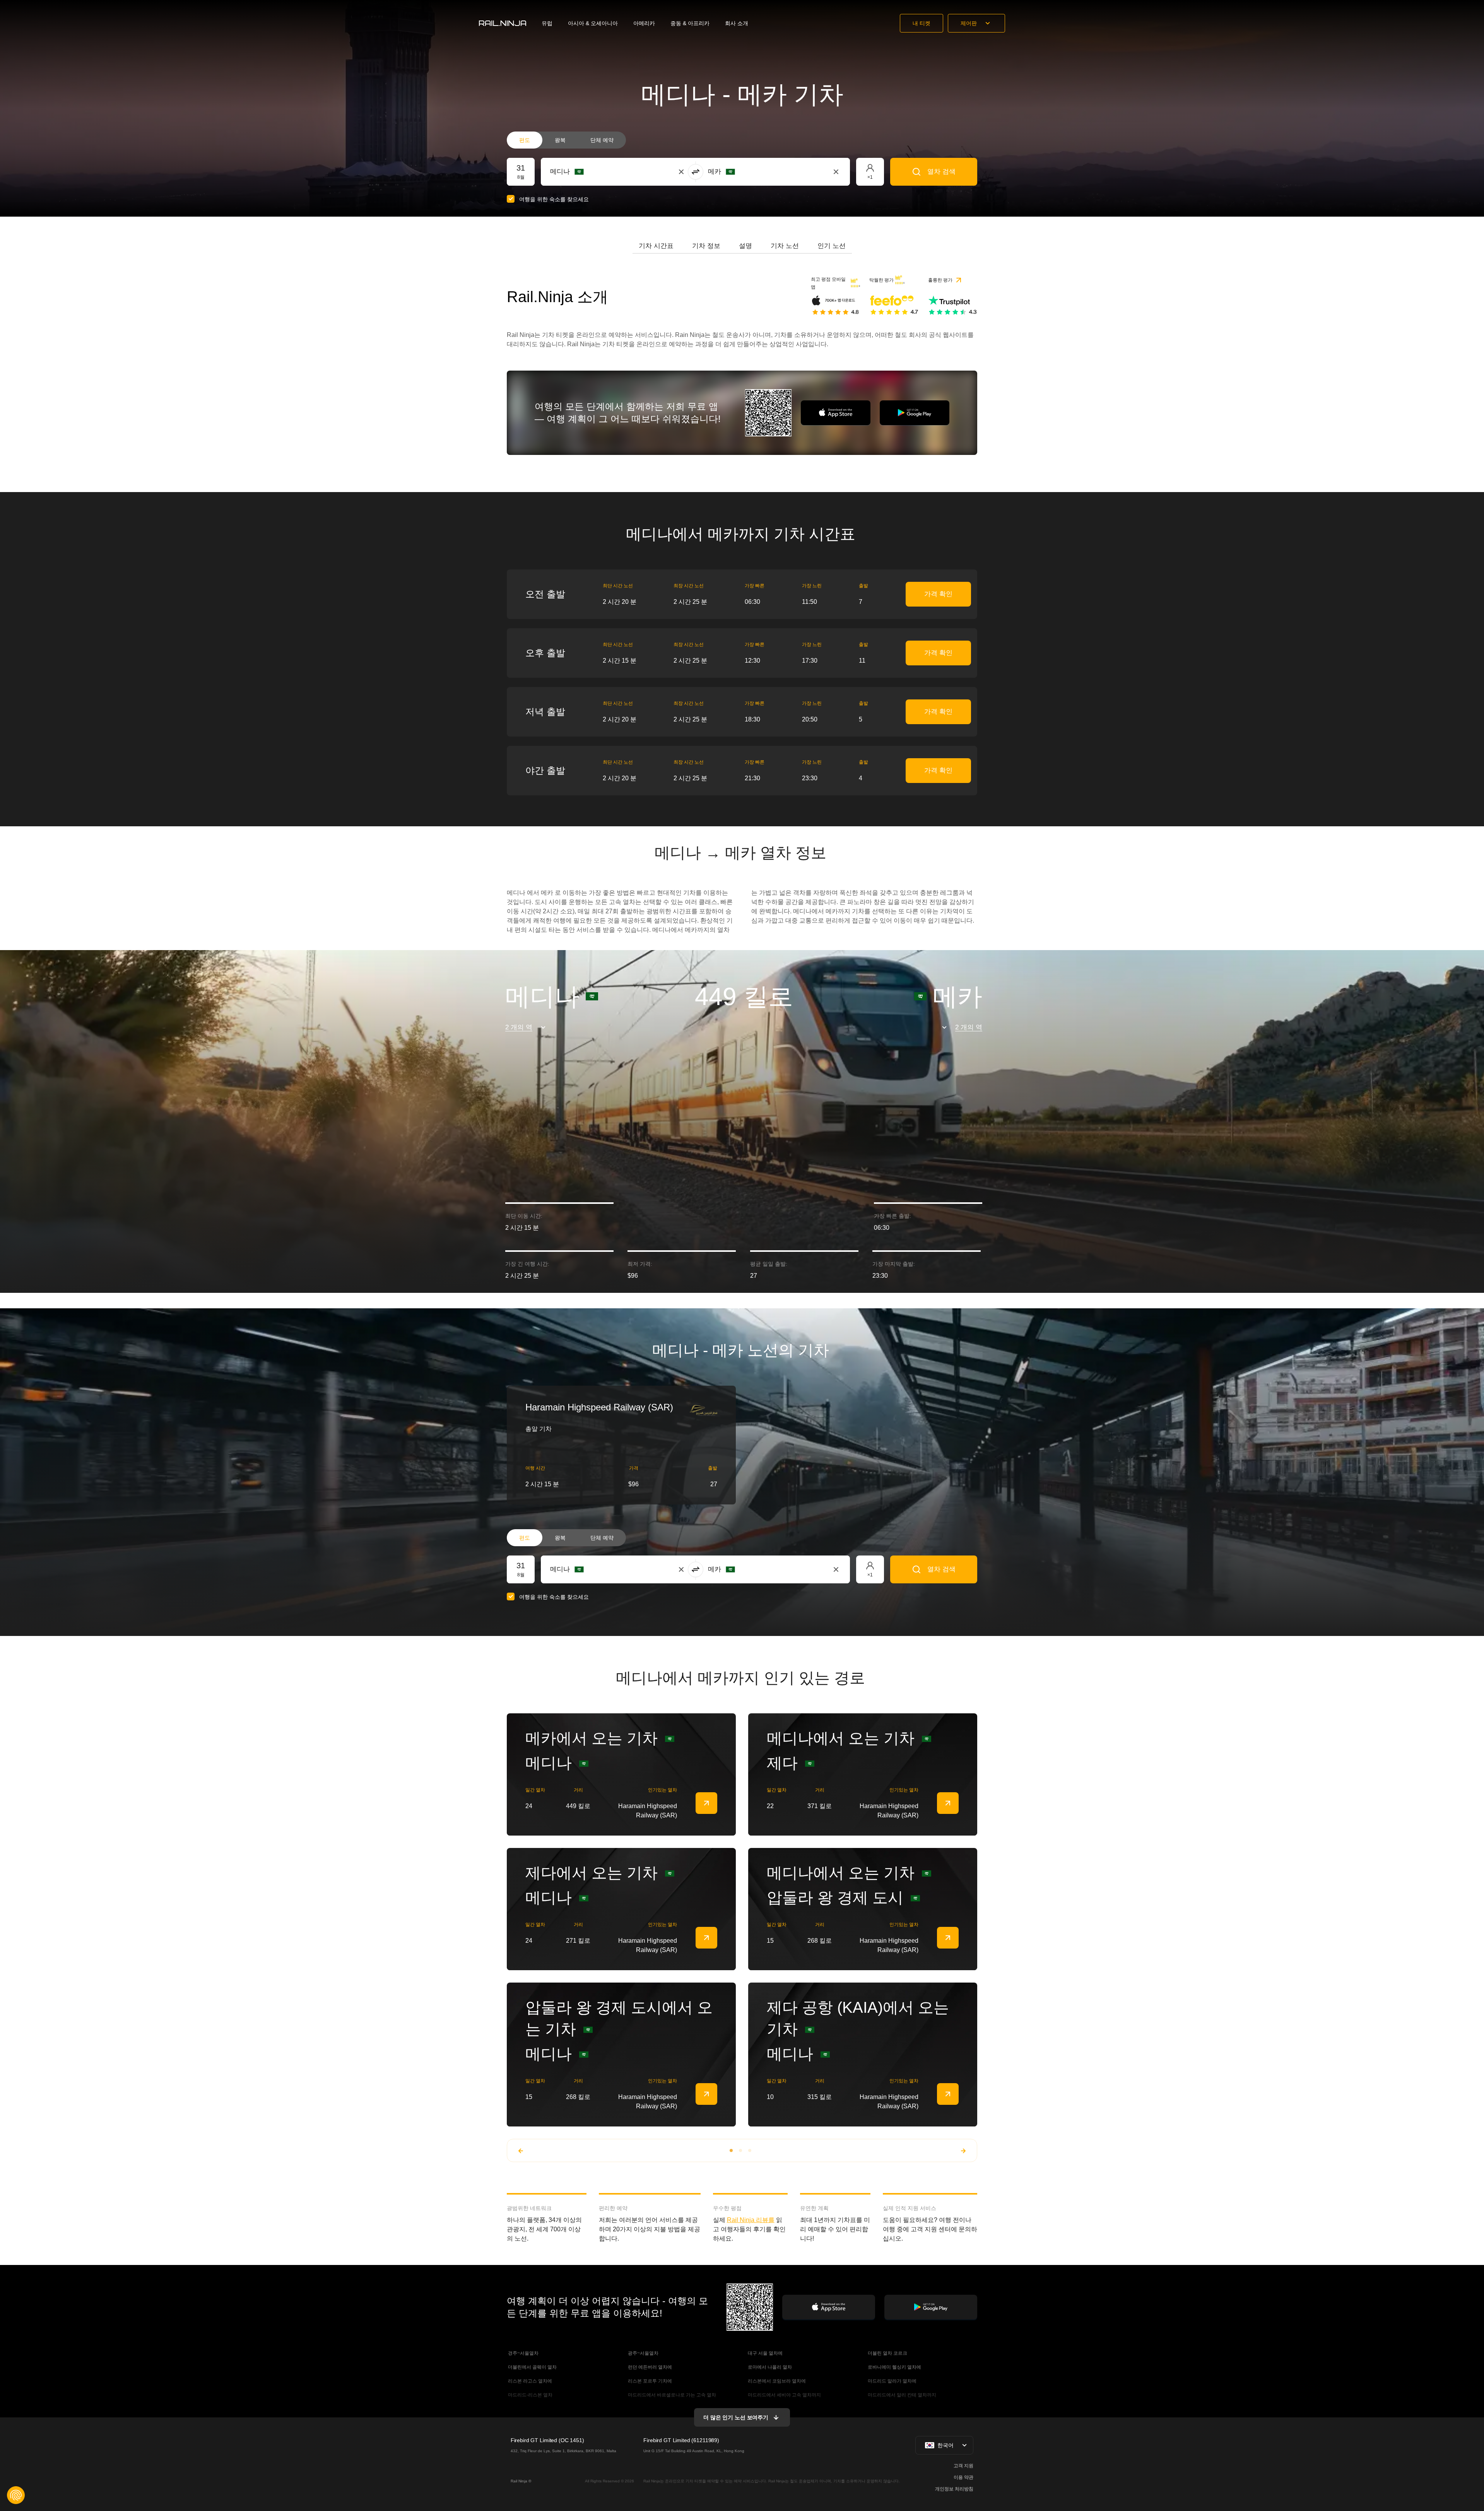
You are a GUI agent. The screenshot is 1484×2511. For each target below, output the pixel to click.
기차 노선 (785, 246)
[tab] (656, 246)
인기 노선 (832, 246)
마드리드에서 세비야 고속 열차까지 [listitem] (784, 2395)
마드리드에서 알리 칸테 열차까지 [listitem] (901, 2395)
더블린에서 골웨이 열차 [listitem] (532, 2367)
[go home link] (503, 23)
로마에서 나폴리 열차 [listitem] (769, 2367)
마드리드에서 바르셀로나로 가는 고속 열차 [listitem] (671, 2395)
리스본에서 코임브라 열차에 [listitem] (776, 2381)
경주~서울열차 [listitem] (523, 2353)
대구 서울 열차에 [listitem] (765, 2353)
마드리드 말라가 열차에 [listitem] (892, 2381)
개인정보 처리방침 (954, 2489)
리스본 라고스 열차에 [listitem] (529, 2381)
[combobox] (593, 172)
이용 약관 (963, 2477)
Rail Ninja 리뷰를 (751, 2220)
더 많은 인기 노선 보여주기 (736, 2417)
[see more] (706, 1803)
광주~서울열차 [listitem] (643, 2353)
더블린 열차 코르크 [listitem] (887, 2353)
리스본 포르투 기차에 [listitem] (649, 2381)
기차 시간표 (656, 246)
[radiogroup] (566, 140)
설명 (745, 246)
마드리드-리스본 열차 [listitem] (530, 2395)
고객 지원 (963, 2466)
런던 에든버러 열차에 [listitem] (649, 2367)
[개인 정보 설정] (16, 2495)
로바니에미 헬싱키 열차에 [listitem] (894, 2367)
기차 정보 (706, 246)
